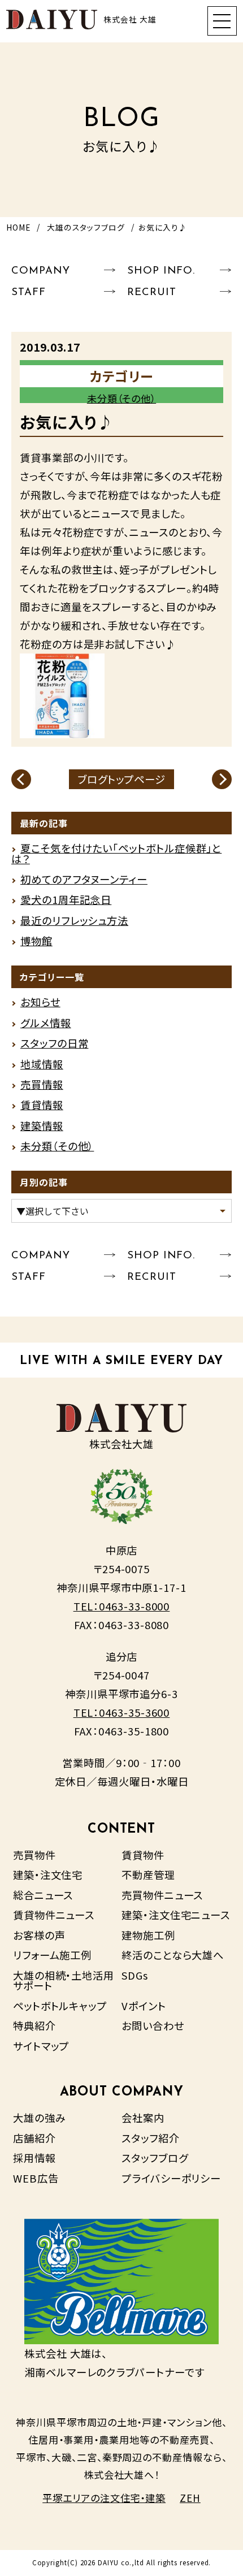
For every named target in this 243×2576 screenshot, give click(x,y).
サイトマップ (41, 2046)
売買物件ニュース (162, 1895)
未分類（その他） (121, 398)
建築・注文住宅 (48, 1874)
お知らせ (40, 1002)
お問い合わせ (153, 2025)
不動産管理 (148, 1874)
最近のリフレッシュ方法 (74, 920)
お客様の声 (39, 1935)
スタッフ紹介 (151, 2138)
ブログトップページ (121, 779)
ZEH (190, 2498)
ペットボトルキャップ (60, 2006)
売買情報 (42, 1084)
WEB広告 (36, 2178)
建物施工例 (148, 1935)
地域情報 (42, 1064)
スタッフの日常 (54, 1043)
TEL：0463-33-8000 (122, 1606)
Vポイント (144, 2006)
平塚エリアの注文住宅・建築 (104, 2498)
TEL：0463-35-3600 (122, 1712)
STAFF (29, 293)
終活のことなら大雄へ (173, 1955)
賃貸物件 (143, 1855)
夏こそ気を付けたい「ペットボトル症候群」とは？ (116, 853)
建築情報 (42, 1125)
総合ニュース (43, 1895)
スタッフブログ (155, 2158)
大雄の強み (40, 2118)
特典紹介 (34, 2025)
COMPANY (40, 271)
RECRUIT (151, 293)
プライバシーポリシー (171, 2178)
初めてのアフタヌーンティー (84, 879)
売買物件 (34, 1855)
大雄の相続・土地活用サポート (64, 1980)
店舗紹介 (34, 2138)
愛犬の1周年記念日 (66, 899)
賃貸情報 (42, 1105)
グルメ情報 (46, 1023)
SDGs (135, 1975)
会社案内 (143, 2118)
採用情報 (34, 2158)
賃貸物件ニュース (54, 1915)
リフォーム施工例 (52, 1955)
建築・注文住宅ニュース (176, 1915)
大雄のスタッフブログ (86, 227)
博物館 (36, 941)
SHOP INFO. (161, 271)
